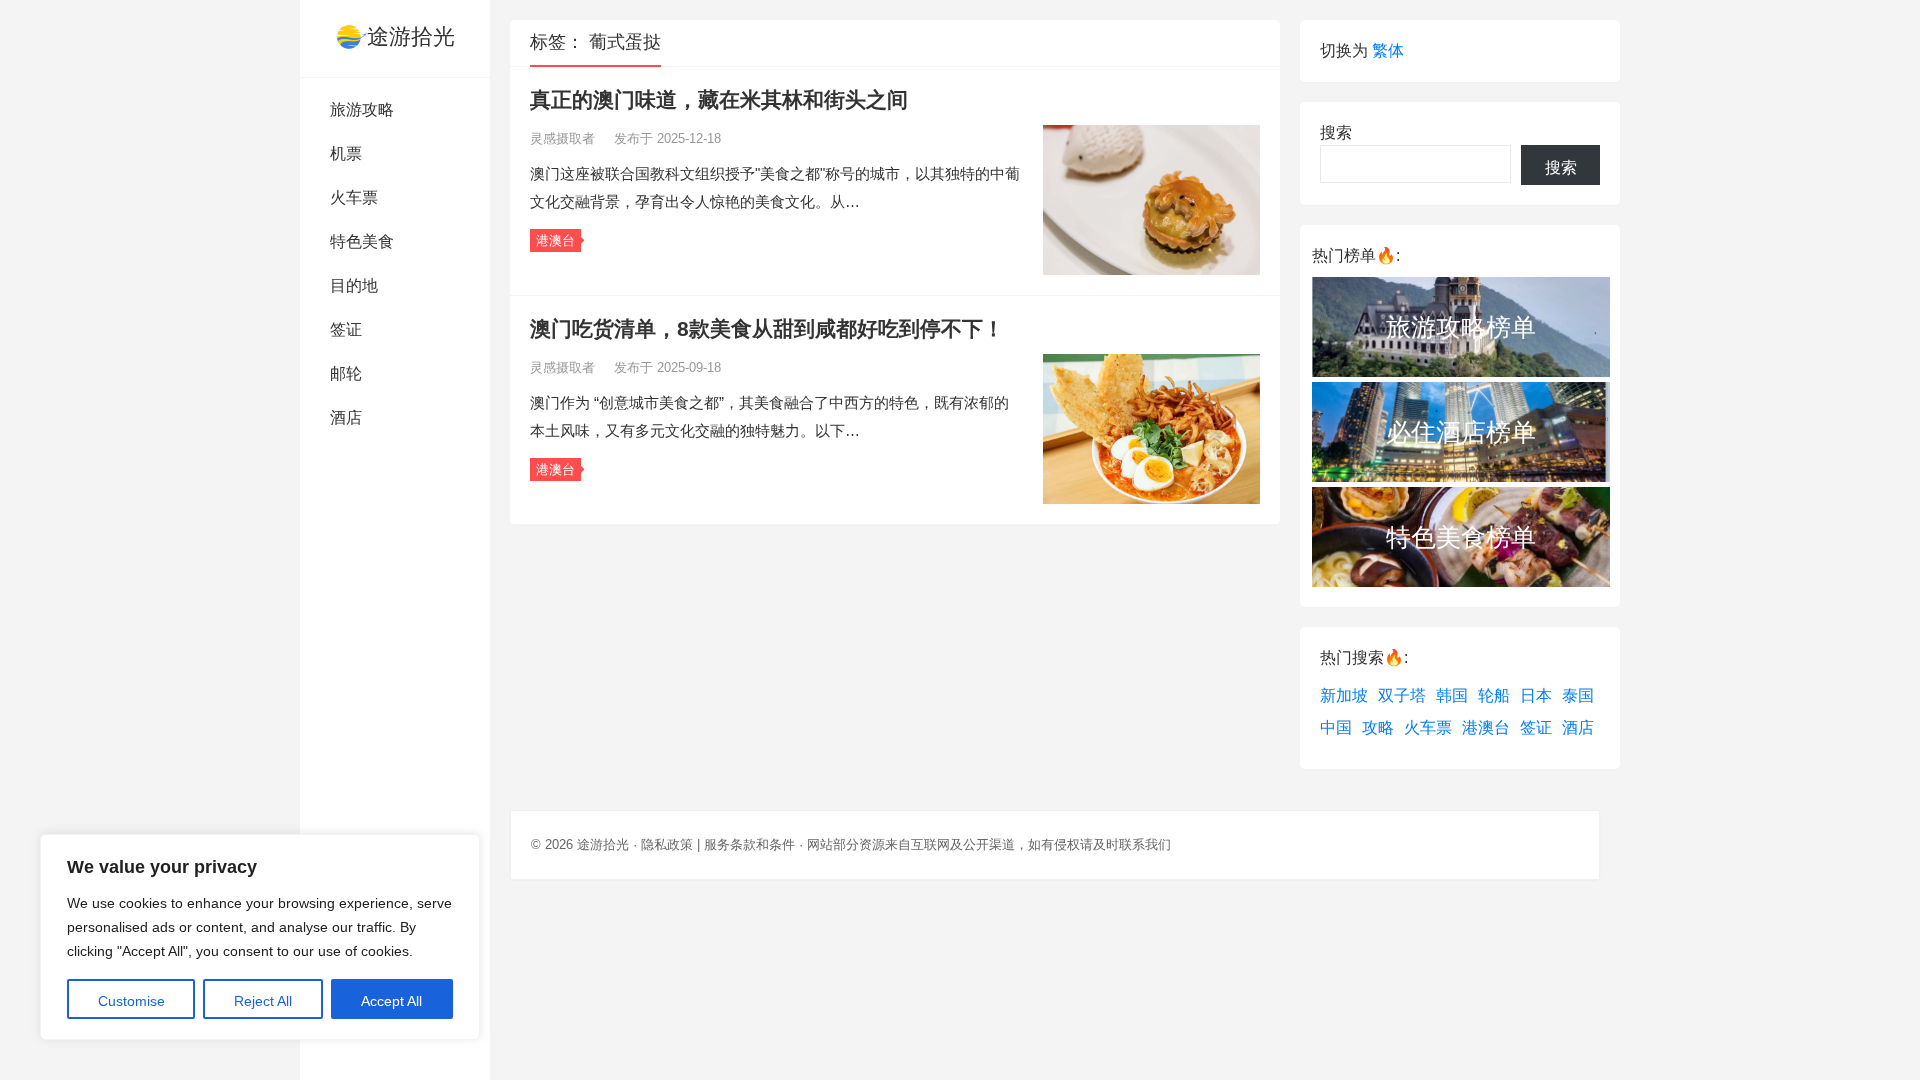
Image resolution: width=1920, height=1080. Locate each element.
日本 (1536, 695)
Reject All (263, 1001)
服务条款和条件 (749, 844)
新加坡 (1344, 695)
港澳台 (555, 240)
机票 (346, 153)
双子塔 (1402, 695)
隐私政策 (667, 844)
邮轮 (346, 373)
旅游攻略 (362, 109)
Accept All (391, 1001)
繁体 (1388, 50)
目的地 (354, 285)
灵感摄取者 (564, 138)
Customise (131, 1001)
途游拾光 (411, 36)
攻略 (1378, 727)
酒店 (346, 417)
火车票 (354, 197)
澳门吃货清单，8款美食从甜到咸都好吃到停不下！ (767, 328)
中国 (1336, 727)
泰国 (1578, 695)
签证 (346, 329)
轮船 (1494, 695)
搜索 (1336, 132)
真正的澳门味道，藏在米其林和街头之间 (719, 99)
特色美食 (362, 241)
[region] (260, 937)
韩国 (1452, 695)
